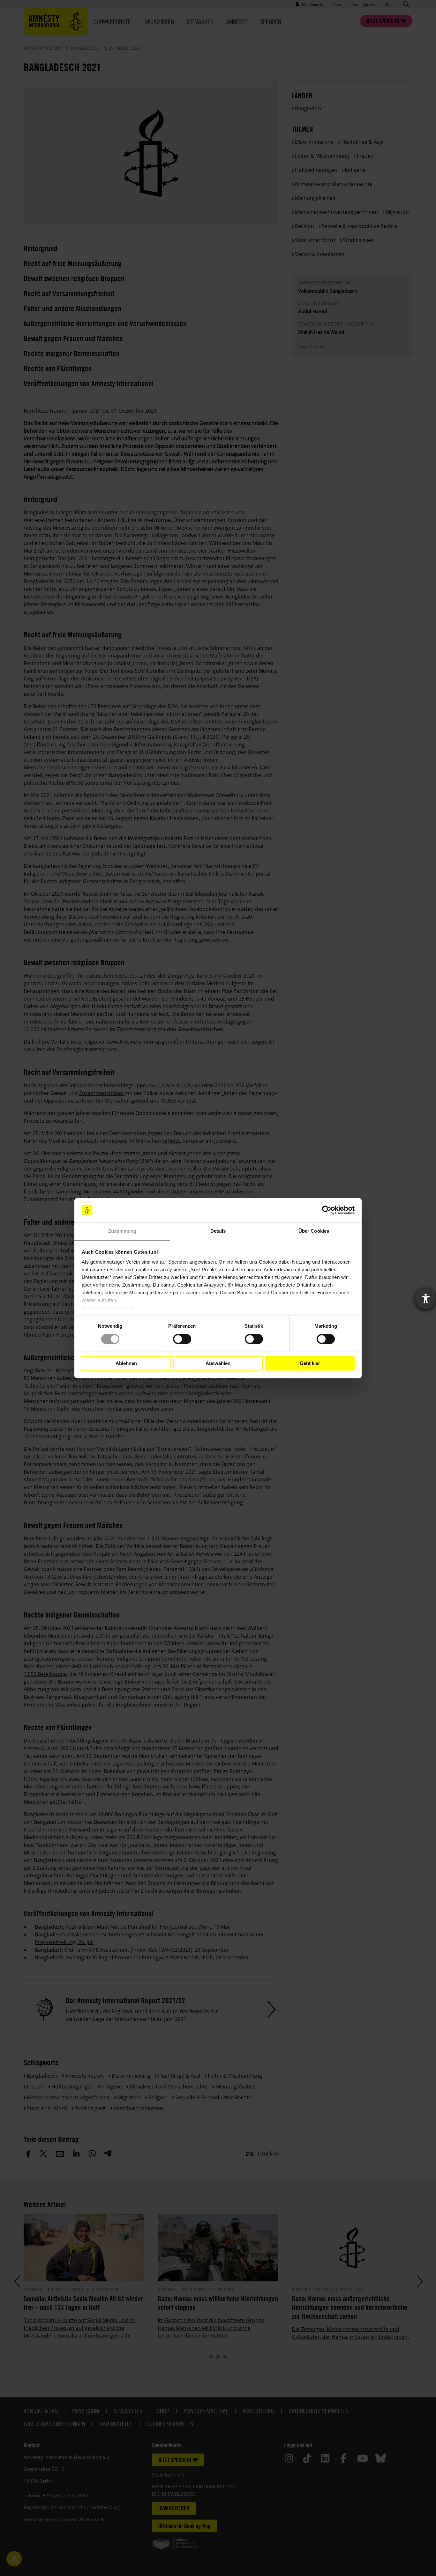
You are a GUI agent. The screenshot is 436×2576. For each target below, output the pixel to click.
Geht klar (310, 1363)
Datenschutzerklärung (108, 1308)
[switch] (182, 1339)
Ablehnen (126, 1363)
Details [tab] (218, 1231)
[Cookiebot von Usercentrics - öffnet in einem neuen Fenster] (327, 1210)
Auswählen (218, 1363)
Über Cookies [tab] (314, 1231)
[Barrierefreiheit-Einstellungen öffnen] (425, 1299)
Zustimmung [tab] (122, 1231)
